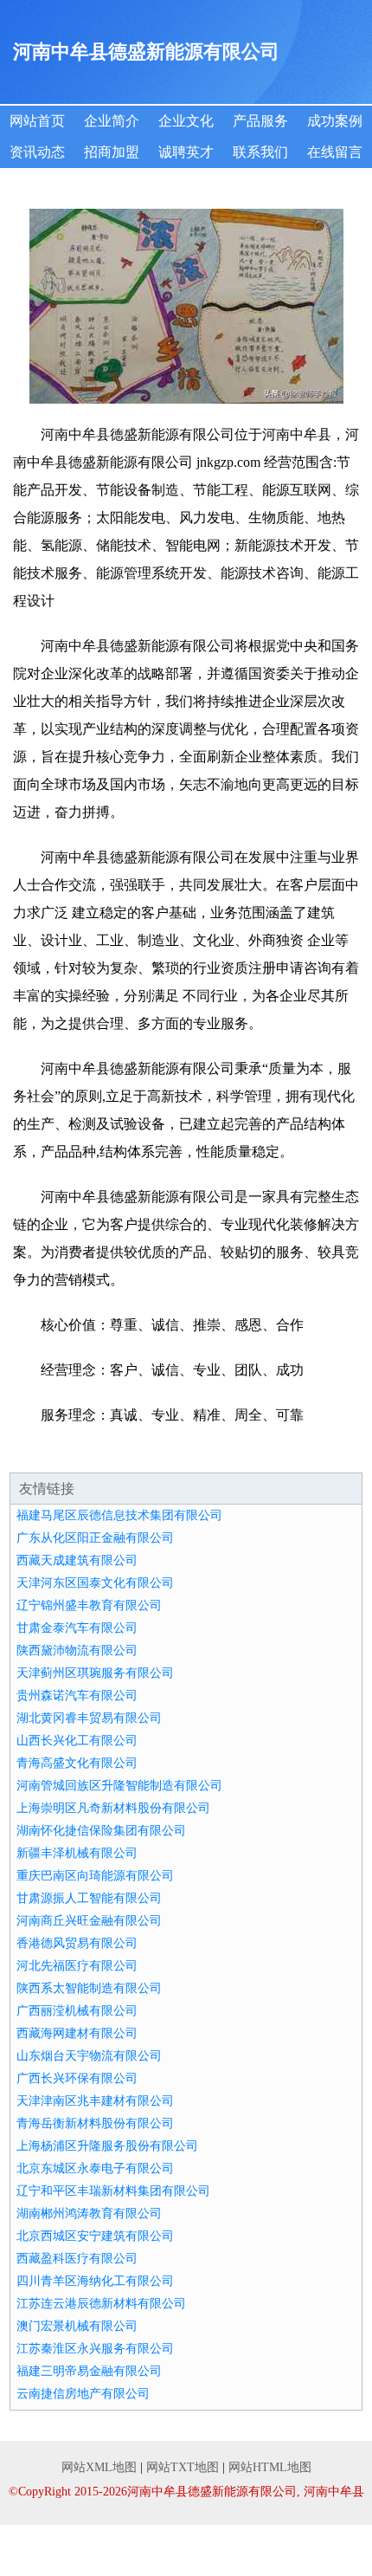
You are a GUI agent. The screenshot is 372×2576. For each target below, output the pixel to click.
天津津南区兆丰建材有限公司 (95, 2101)
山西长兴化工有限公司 (77, 1741)
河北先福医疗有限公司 (77, 1966)
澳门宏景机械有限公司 (77, 2326)
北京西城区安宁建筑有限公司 (95, 2236)
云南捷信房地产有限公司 (83, 2394)
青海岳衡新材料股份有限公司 (95, 2123)
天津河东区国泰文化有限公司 (95, 1583)
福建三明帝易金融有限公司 (89, 2371)
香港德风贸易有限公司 (77, 1943)
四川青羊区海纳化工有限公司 (95, 2281)
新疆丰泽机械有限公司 (77, 1853)
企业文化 (186, 121)
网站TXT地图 (183, 2467)
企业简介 (112, 121)
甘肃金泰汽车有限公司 (77, 1628)
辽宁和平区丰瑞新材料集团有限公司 (113, 2191)
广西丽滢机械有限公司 (77, 2011)
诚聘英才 (186, 152)
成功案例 (335, 121)
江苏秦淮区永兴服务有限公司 (95, 2349)
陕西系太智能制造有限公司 (89, 1988)
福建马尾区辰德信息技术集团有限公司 (119, 1515)
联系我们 (260, 152)
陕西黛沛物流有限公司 (77, 1650)
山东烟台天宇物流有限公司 (89, 2056)
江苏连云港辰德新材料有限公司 (101, 2304)
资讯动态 (37, 152)
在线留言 (335, 152)
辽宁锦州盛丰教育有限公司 (89, 1605)
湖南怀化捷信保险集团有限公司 (101, 1831)
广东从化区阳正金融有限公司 (95, 1538)
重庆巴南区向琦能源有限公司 (95, 1876)
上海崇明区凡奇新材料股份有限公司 (113, 1808)
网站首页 (37, 121)
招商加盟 (112, 152)
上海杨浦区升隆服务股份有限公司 (107, 2146)
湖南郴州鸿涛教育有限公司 (89, 2214)
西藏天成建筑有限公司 (77, 1560)
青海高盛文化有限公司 (77, 1763)
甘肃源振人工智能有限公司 (89, 1898)
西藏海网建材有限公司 (77, 2033)
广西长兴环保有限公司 (77, 2078)
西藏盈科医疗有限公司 (77, 2259)
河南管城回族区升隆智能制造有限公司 (119, 1786)
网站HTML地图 (270, 2467)
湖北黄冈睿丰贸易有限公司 (89, 1718)
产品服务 (260, 121)
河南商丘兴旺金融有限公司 (89, 1921)
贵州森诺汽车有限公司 (77, 1696)
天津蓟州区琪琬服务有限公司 (95, 1673)
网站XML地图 (99, 2467)
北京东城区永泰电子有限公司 (95, 2168)
